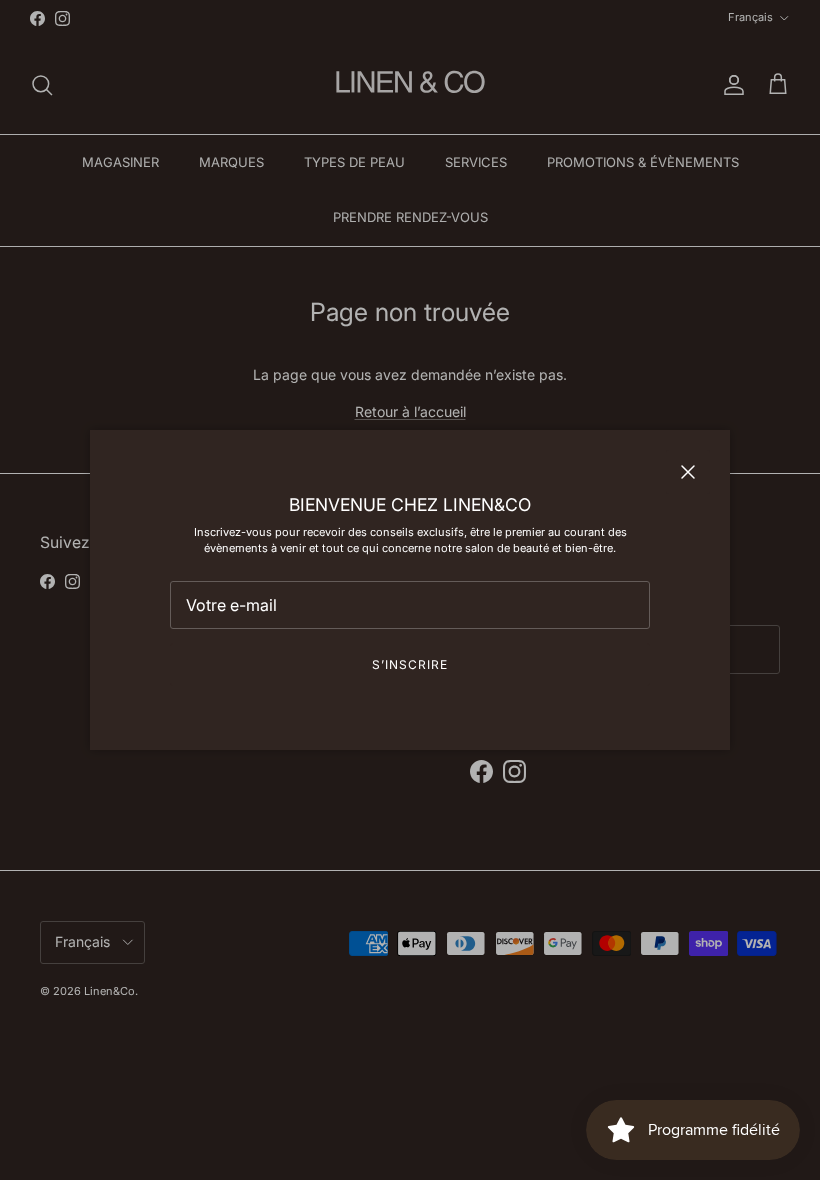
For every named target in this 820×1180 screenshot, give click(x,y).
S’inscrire (410, 664)
